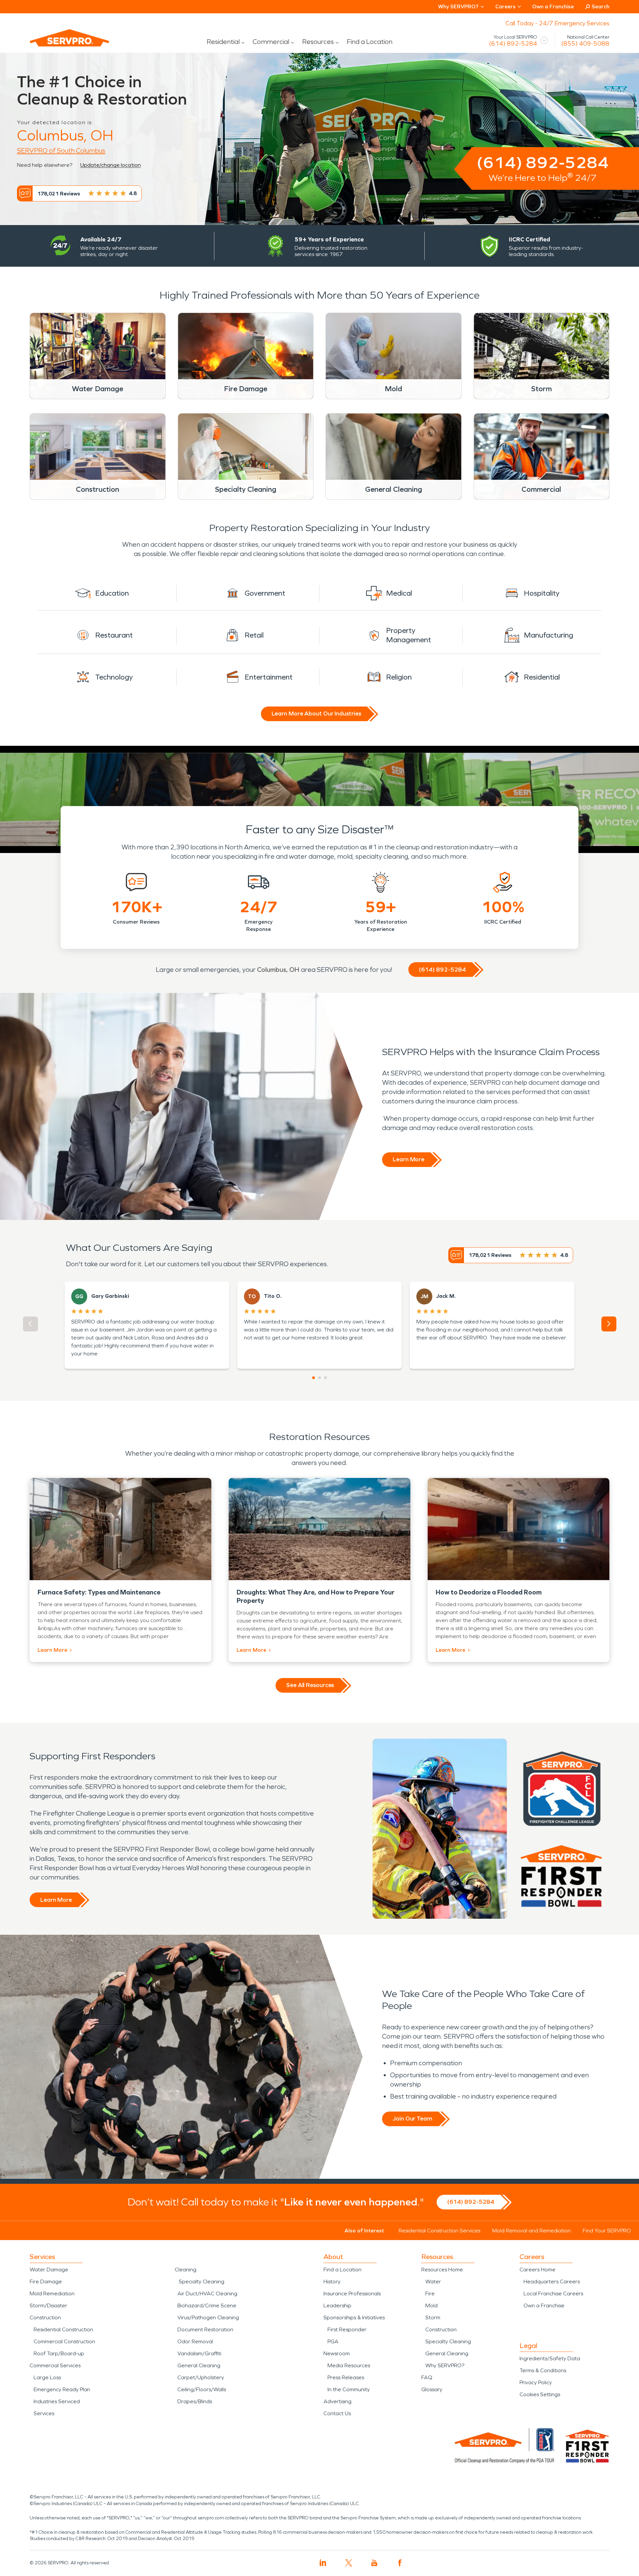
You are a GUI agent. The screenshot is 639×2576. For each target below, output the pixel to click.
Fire (430, 2293)
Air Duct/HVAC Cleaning (207, 2293)
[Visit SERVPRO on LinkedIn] (323, 2563)
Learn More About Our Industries (316, 714)
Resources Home (442, 2270)
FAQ (427, 2377)
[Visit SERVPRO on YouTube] (374, 2563)
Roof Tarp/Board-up (59, 2353)
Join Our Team (413, 2119)
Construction (45, 2317)
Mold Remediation (52, 2293)
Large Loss (47, 2377)
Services (44, 2413)
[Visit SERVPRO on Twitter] (349, 2563)
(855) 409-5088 (585, 44)
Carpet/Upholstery (201, 2377)
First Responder (347, 2329)
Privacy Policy (536, 2382)
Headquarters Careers (552, 2282)
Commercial (271, 42)
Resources (318, 42)
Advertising (337, 2401)
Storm (433, 2317)
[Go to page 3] (325, 1378)
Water (433, 2282)
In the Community (349, 2389)
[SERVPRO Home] (60, 43)
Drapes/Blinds (195, 2401)
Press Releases (346, 2377)
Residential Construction (63, 2329)
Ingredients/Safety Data (550, 2358)
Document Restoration (205, 2329)
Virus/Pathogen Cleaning (208, 2317)
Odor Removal (195, 2341)
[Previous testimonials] (30, 1324)
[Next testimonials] (609, 1324)
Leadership (337, 2305)
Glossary (432, 2389)
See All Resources (310, 1685)
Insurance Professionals (352, 2293)
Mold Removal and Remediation (532, 2231)
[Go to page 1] (314, 1378)
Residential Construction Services (439, 2231)
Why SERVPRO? (445, 2365)
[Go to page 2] (319, 1378)
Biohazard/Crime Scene (207, 2305)
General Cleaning (199, 2365)
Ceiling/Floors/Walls (202, 2389)
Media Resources (349, 2365)
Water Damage (49, 2270)
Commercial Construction (64, 2341)
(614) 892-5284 (513, 44)
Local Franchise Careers (553, 2293)
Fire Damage (46, 2282)
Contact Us (337, 2413)
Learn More (409, 1159)
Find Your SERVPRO (607, 2231)
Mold (431, 2305)
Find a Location (370, 42)
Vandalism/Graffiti (199, 2353)
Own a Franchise (553, 6)
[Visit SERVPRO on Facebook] (400, 2563)
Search (601, 6)
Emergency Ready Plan (62, 2389)
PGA (333, 2341)
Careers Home (537, 2270)
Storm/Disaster (48, 2305)
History (332, 2282)
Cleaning (186, 2270)
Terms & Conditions (543, 2370)
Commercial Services (55, 2365)
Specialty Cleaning (202, 2282)
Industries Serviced (57, 2401)
